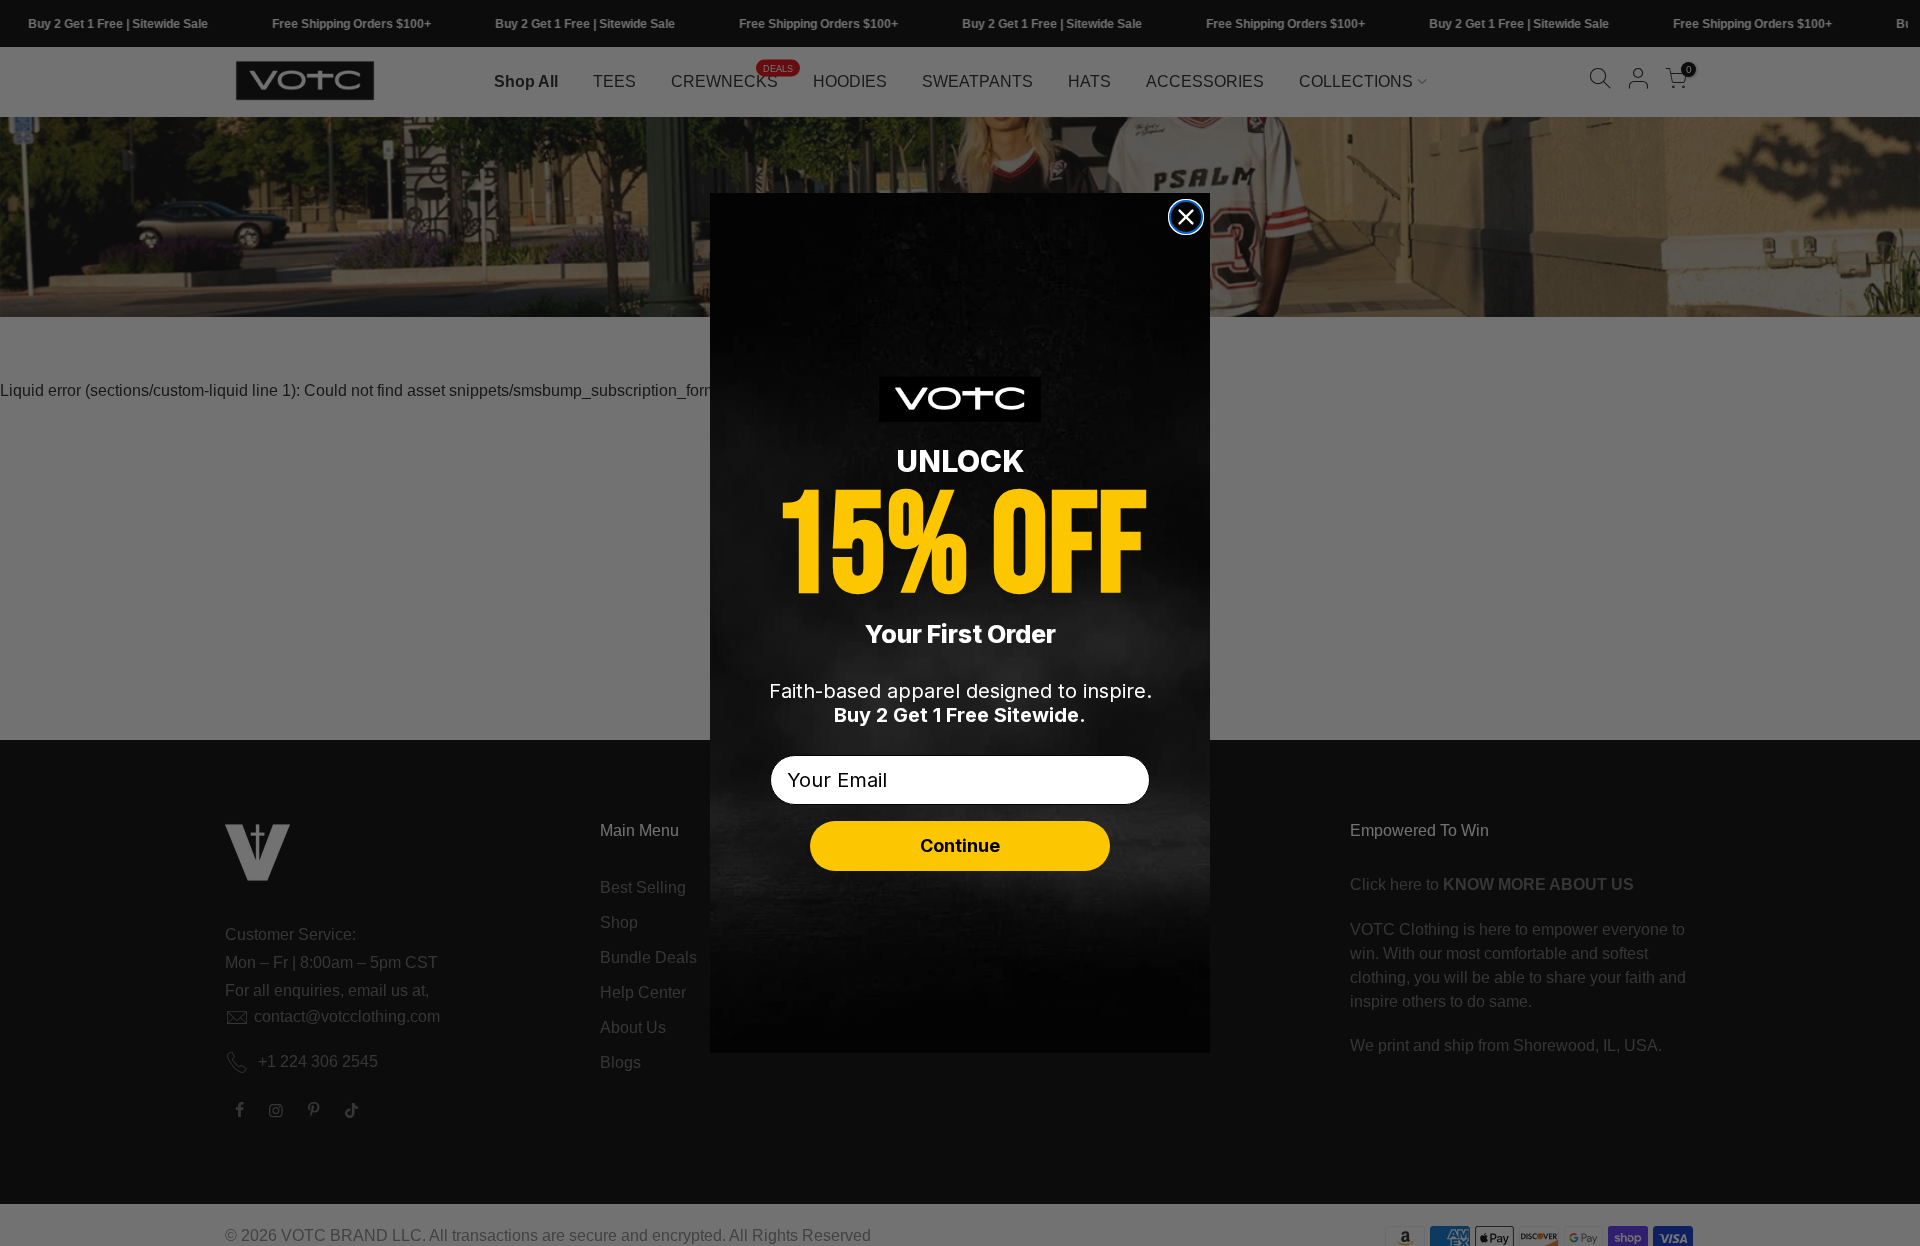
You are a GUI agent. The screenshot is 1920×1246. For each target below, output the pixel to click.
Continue (960, 845)
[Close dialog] (1186, 217)
